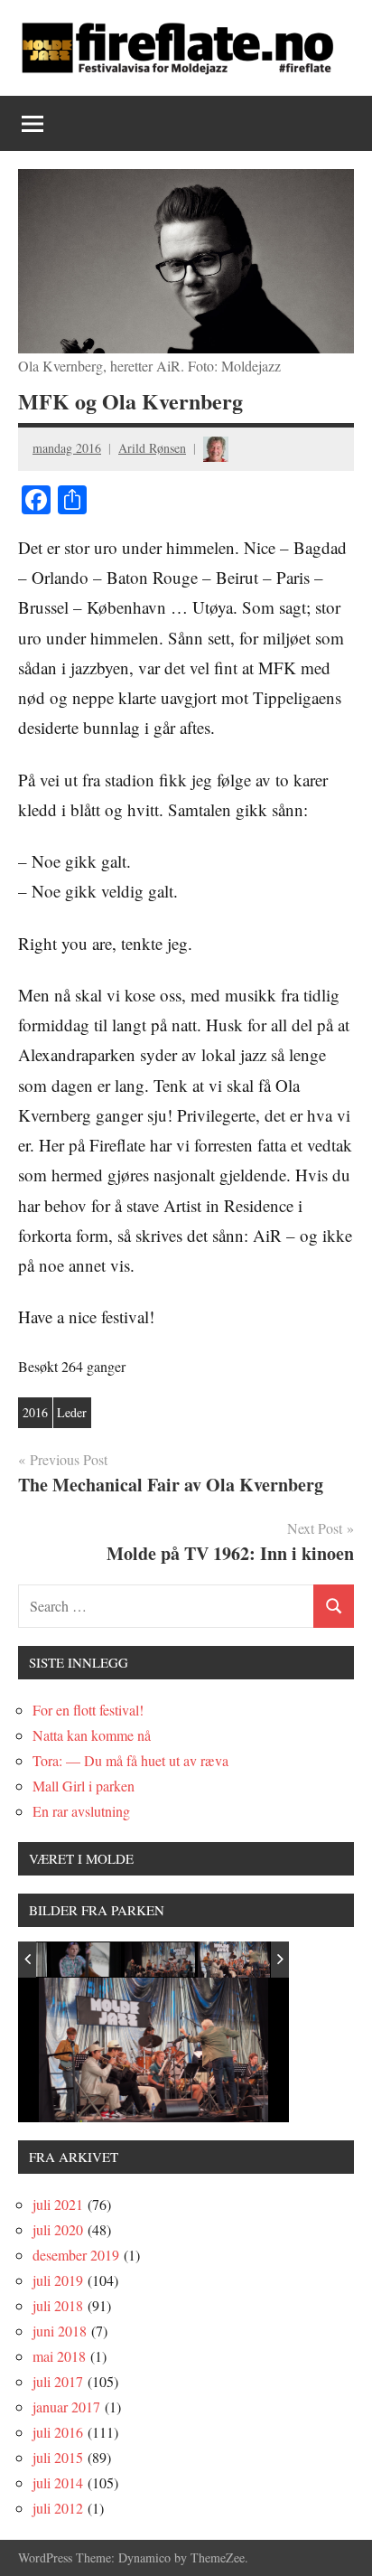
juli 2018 (58, 2305)
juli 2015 (58, 2457)
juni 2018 (60, 2331)
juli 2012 (58, 2508)
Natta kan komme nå (92, 1735)
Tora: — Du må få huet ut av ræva (130, 1760)
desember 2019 (76, 2255)
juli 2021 (58, 2204)
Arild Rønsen (152, 448)
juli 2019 (58, 2280)
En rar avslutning (81, 1811)
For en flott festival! (88, 1710)
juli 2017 (58, 2381)
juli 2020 (58, 2229)
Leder (72, 1412)
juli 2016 (58, 2432)
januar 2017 (66, 2407)
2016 (35, 1412)
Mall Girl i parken (84, 1786)
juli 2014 (58, 2482)
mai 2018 (59, 2356)
